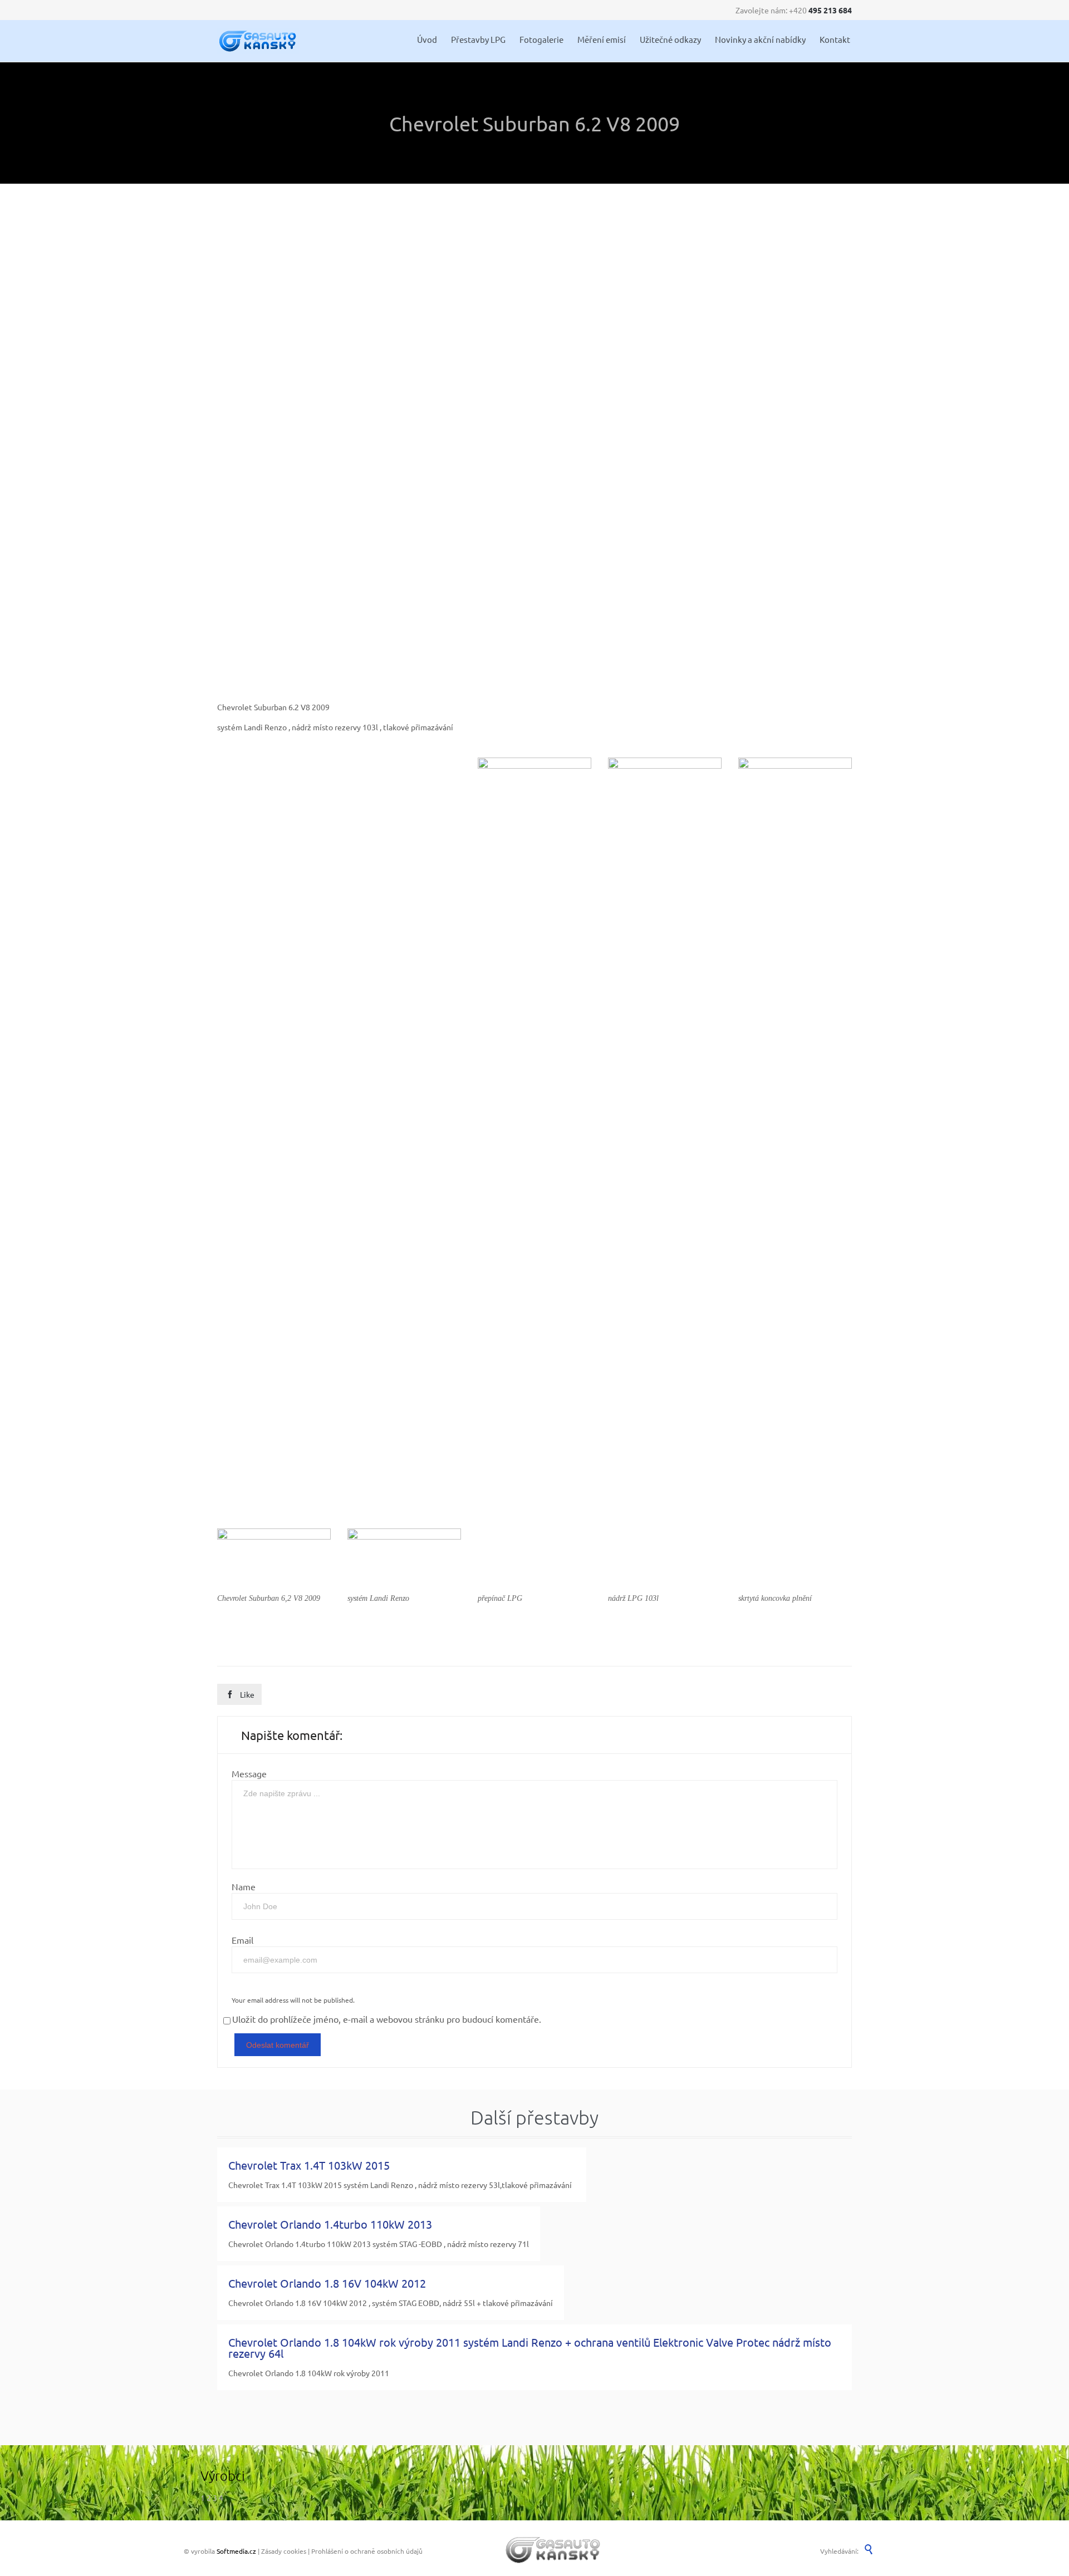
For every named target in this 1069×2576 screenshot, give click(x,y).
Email (242, 1940)
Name (244, 1886)
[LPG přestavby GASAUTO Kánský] (258, 41)
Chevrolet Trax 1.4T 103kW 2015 (309, 2165)
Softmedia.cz (236, 2551)
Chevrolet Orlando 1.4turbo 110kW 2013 (330, 2224)
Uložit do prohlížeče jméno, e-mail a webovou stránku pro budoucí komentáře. (387, 2019)
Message (249, 1773)
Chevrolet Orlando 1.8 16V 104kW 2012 (327, 2283)
